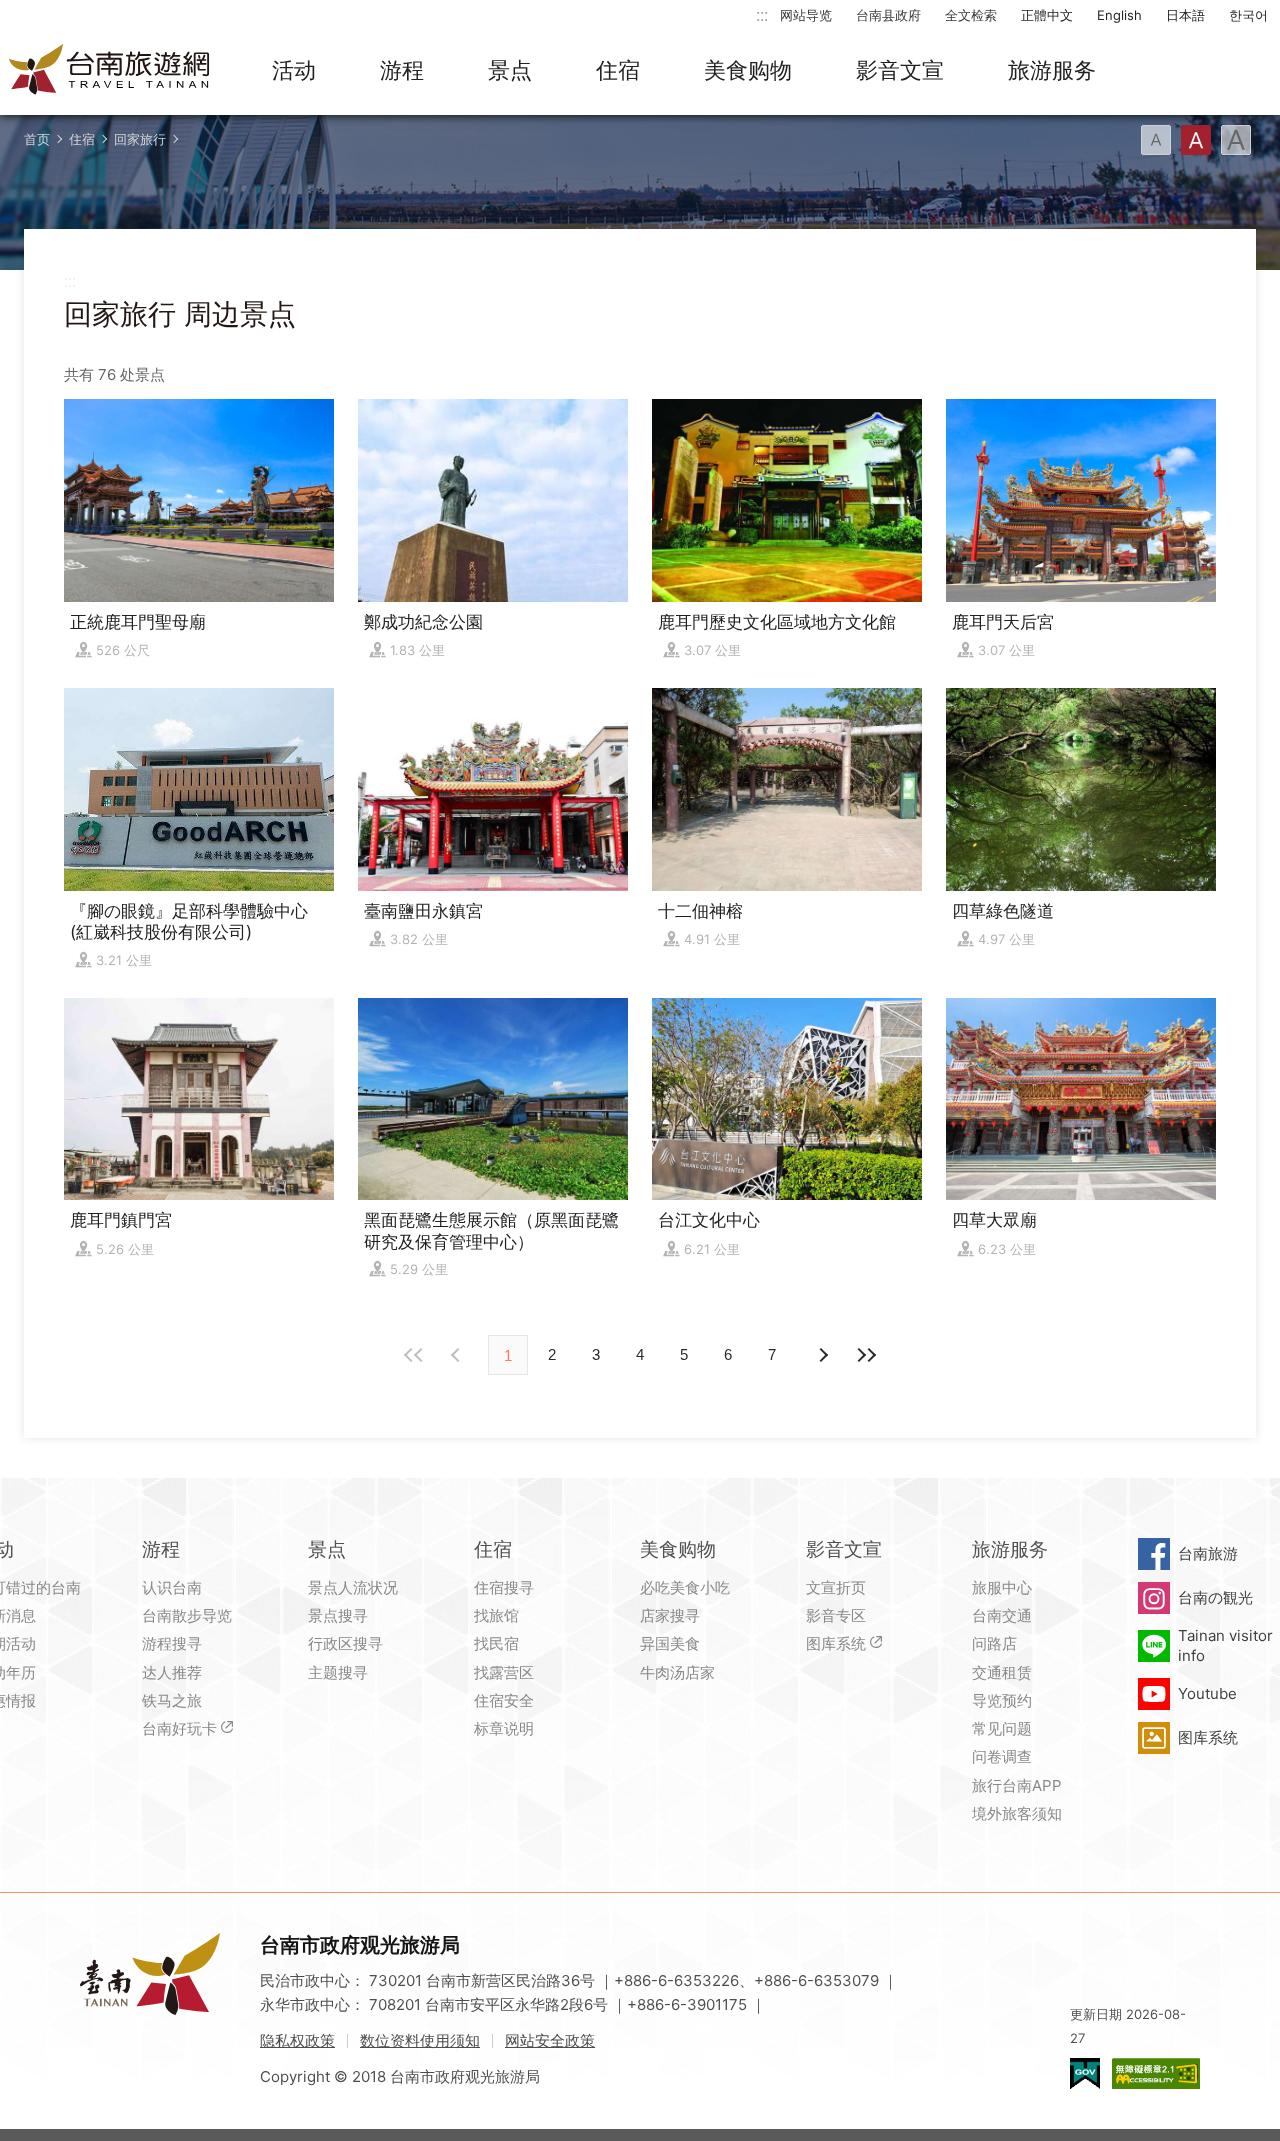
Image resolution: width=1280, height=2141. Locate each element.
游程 (402, 70)
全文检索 (971, 15)
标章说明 (504, 1728)
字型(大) (1236, 140)
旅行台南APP (1017, 1785)
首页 (37, 139)
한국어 (1248, 15)
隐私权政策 (297, 2040)
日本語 (1185, 15)
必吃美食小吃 (685, 1587)
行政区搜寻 (345, 1643)
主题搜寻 (338, 1672)
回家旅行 (140, 139)
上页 (822, 1355)
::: (762, 14)
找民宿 (496, 1643)
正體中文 (1047, 15)
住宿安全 (504, 1700)
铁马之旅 (172, 1700)
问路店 (994, 1643)
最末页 (866, 1355)
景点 (510, 70)
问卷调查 (1002, 1756)
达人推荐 (172, 1672)
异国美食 (670, 1643)
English (1119, 15)
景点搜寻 (338, 1615)
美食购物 (748, 70)
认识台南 (172, 1587)
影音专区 (836, 1615)
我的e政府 (1085, 2073)
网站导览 (806, 15)
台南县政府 (888, 15)
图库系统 (836, 1643)
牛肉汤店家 (677, 1672)
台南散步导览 (187, 1615)
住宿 (618, 70)
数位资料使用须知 (420, 2040)
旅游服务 (1052, 70)
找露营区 (504, 1672)
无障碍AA (1156, 2073)
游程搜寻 (172, 1643)
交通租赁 (1002, 1672)
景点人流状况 (353, 1587)
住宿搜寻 (504, 1587)
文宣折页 (836, 1587)
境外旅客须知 (1017, 1813)
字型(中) (1196, 140)
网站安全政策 (550, 2040)
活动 (294, 70)
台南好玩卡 (179, 1728)
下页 (458, 1355)
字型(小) (1156, 140)
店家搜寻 (670, 1615)
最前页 (414, 1355)
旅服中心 (1002, 1587)
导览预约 (1002, 1700)
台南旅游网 (110, 71)
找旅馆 (496, 1615)
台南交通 (1002, 1615)
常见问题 (1002, 1728)
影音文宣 (900, 70)
